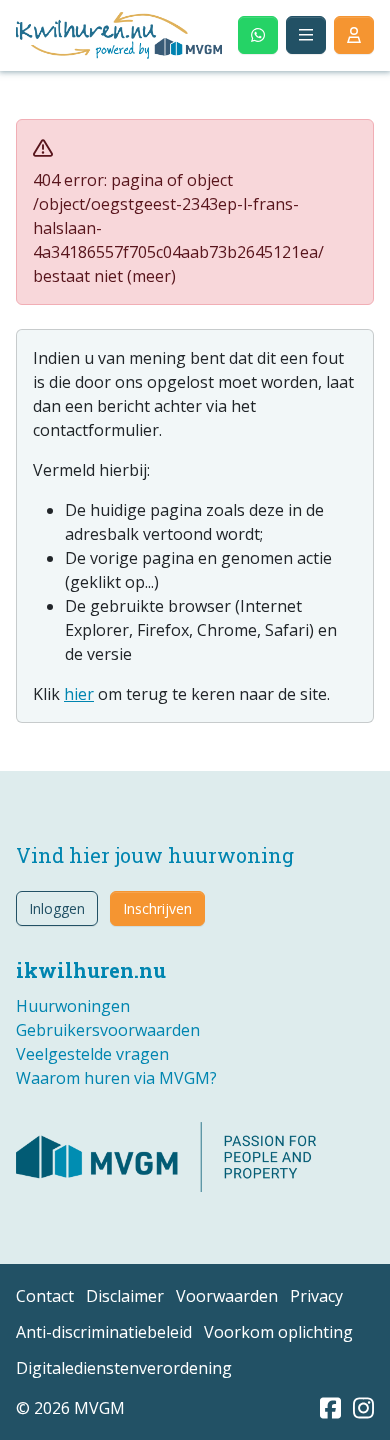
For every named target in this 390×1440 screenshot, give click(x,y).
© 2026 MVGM (70, 1408)
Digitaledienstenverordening (124, 1368)
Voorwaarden (227, 1296)
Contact (45, 1296)
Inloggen (57, 908)
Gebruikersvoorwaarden (108, 1030)
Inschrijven (157, 908)
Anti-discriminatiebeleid (104, 1332)
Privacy (316, 1296)
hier (79, 694)
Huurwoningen (73, 1006)
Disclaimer (125, 1296)
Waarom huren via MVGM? (116, 1078)
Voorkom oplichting (278, 1332)
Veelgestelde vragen (92, 1054)
